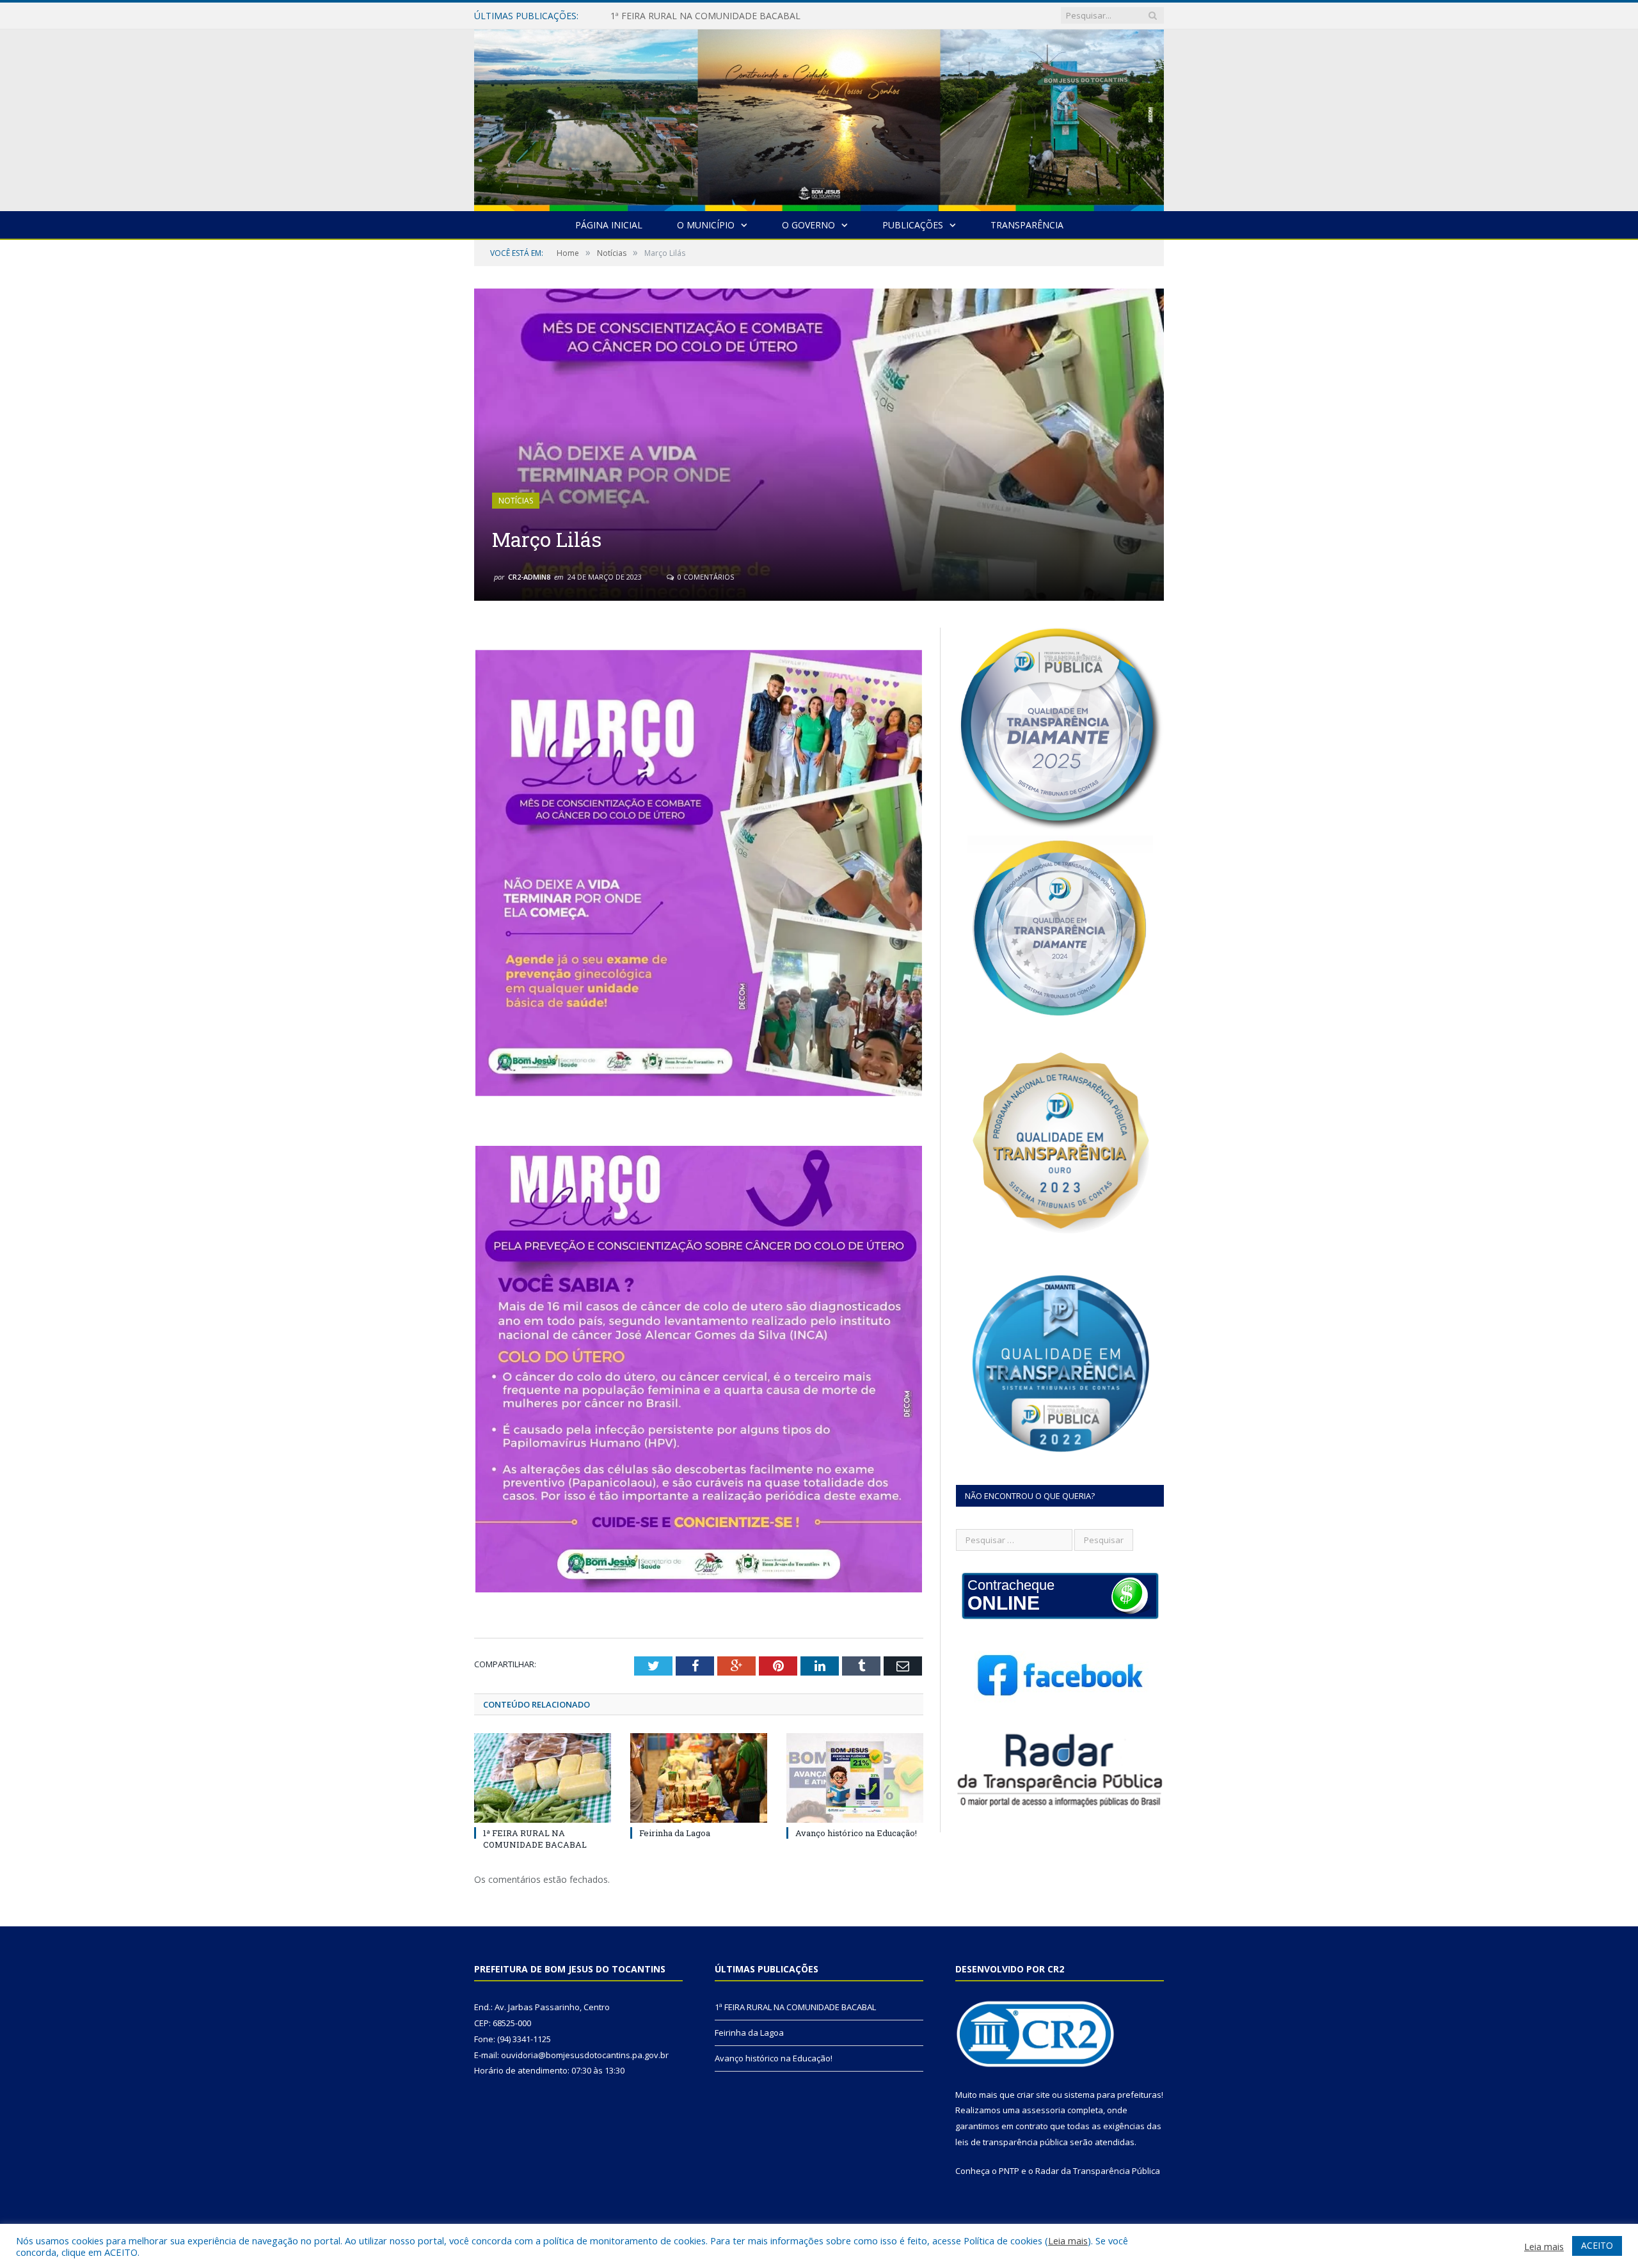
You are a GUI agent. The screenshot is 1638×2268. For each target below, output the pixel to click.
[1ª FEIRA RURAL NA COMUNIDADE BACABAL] (543, 1778)
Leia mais (1068, 2240)
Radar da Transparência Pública (1098, 2171)
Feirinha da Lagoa (648, 16)
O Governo (808, 225)
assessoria (1044, 2110)
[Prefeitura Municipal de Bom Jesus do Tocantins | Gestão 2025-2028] (819, 117)
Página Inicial (609, 225)
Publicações (913, 225)
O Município (706, 225)
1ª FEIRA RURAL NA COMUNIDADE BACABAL (535, 1839)
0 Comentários (705, 577)
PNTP (1009, 2171)
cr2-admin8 (529, 577)
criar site (1033, 2095)
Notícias (516, 501)
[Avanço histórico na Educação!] (855, 1778)
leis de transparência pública (1012, 2142)
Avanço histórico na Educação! (856, 1833)
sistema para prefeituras (1113, 2095)
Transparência (1027, 225)
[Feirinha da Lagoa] (699, 1778)
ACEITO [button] (1597, 2245)
